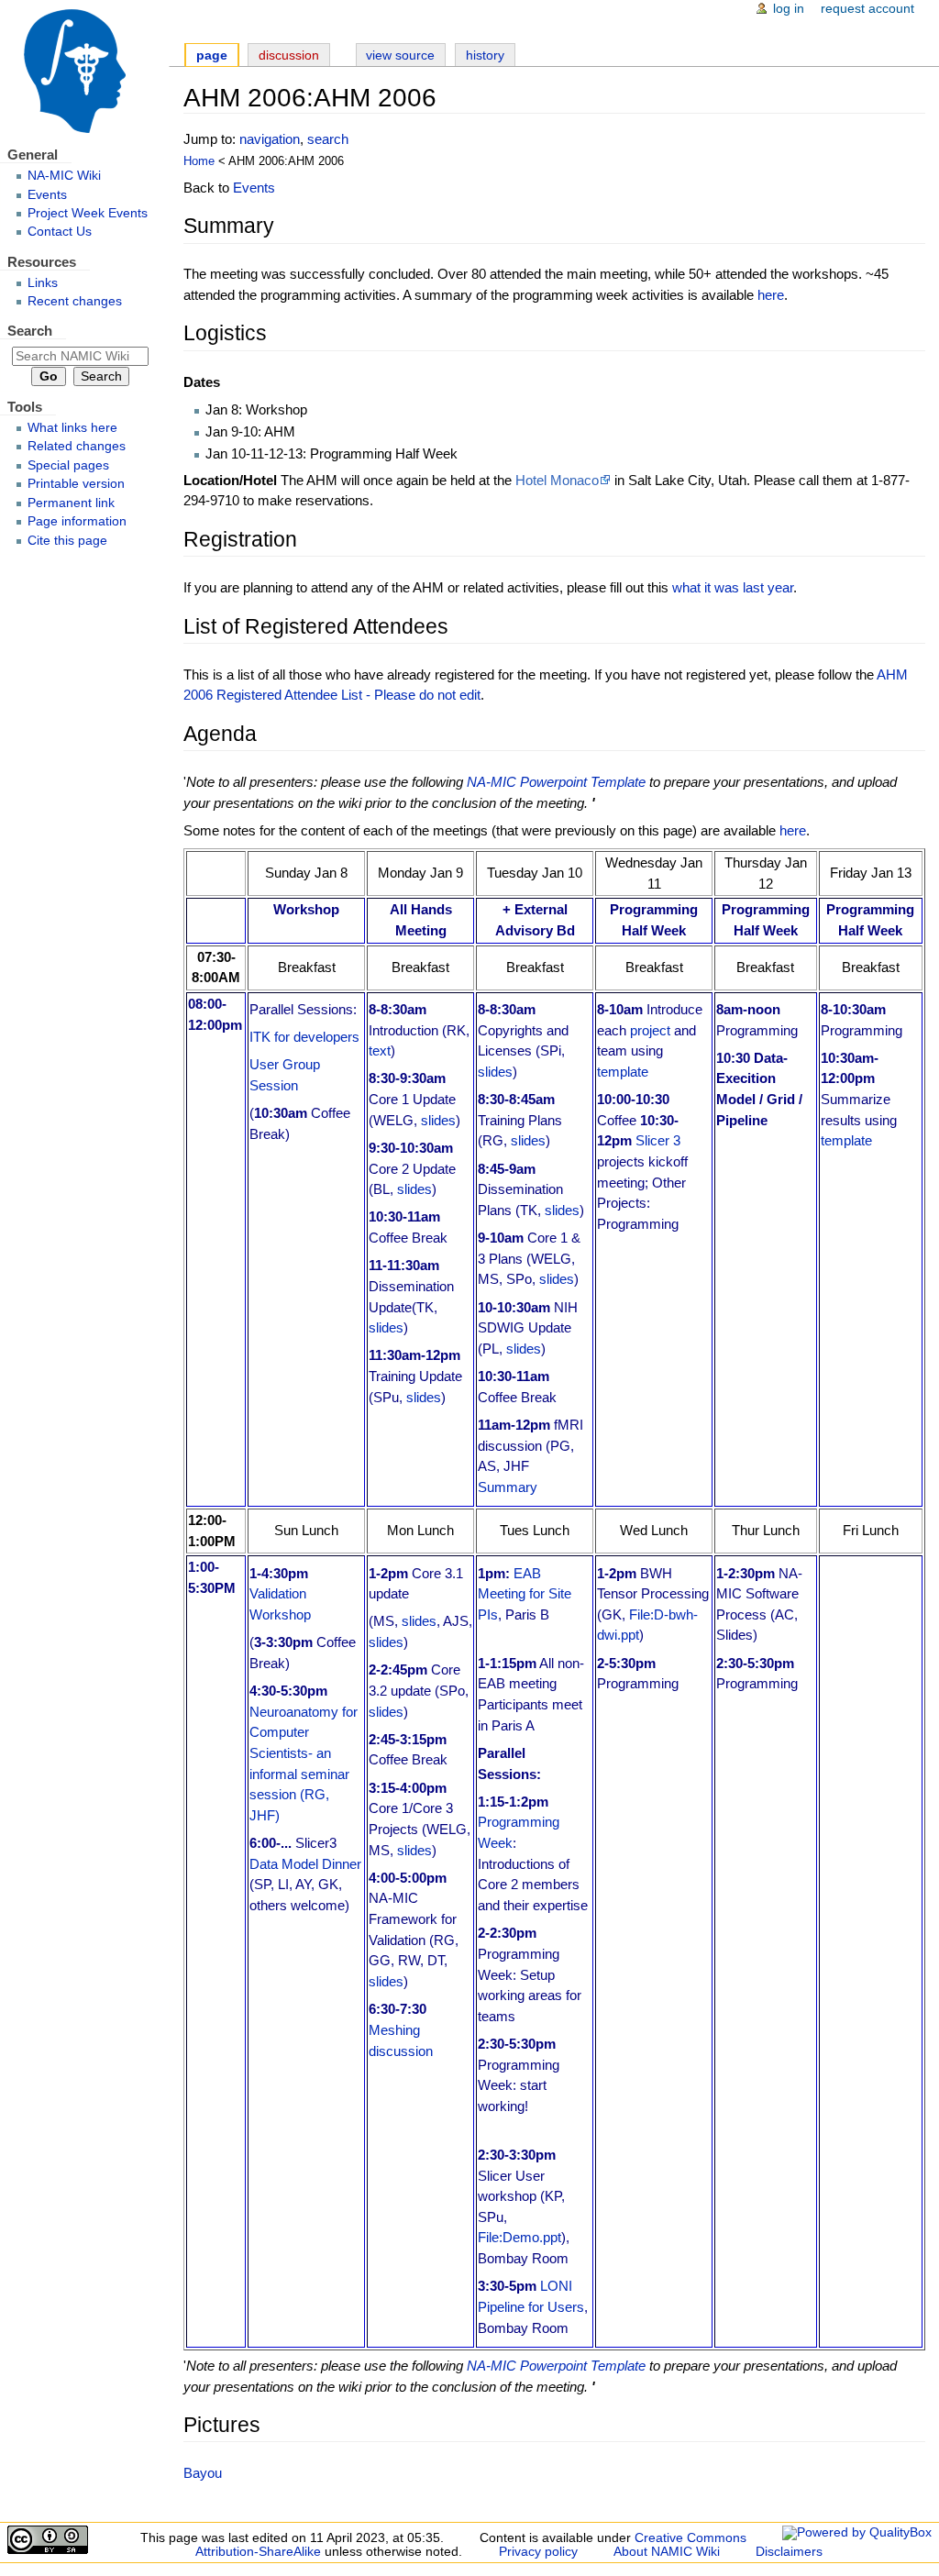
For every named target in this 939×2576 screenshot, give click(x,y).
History (485, 55)
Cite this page (67, 541)
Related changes (77, 446)
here (771, 295)
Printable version (76, 484)
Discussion (289, 55)
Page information (77, 521)
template (623, 1072)
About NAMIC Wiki (667, 2552)
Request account (867, 9)
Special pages (68, 465)
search (328, 139)
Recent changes (75, 301)
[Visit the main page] (84, 71)
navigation (270, 139)
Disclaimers (789, 2552)
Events (254, 188)
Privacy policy (538, 2552)
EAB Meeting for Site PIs (525, 1594)
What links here (72, 428)
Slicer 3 (658, 1140)
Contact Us (60, 232)
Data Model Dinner (305, 1864)
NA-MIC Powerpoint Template (556, 782)
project (650, 1030)
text (380, 1050)
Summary (508, 1487)
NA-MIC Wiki (64, 176)
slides (438, 1120)
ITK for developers (304, 1037)
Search (30, 331)
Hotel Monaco (557, 480)
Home (199, 161)
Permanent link (71, 503)
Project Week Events (88, 213)
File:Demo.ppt (519, 2237)
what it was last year (733, 587)
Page (212, 55)
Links (43, 283)
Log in (789, 9)
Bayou (203, 2473)
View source (400, 55)
